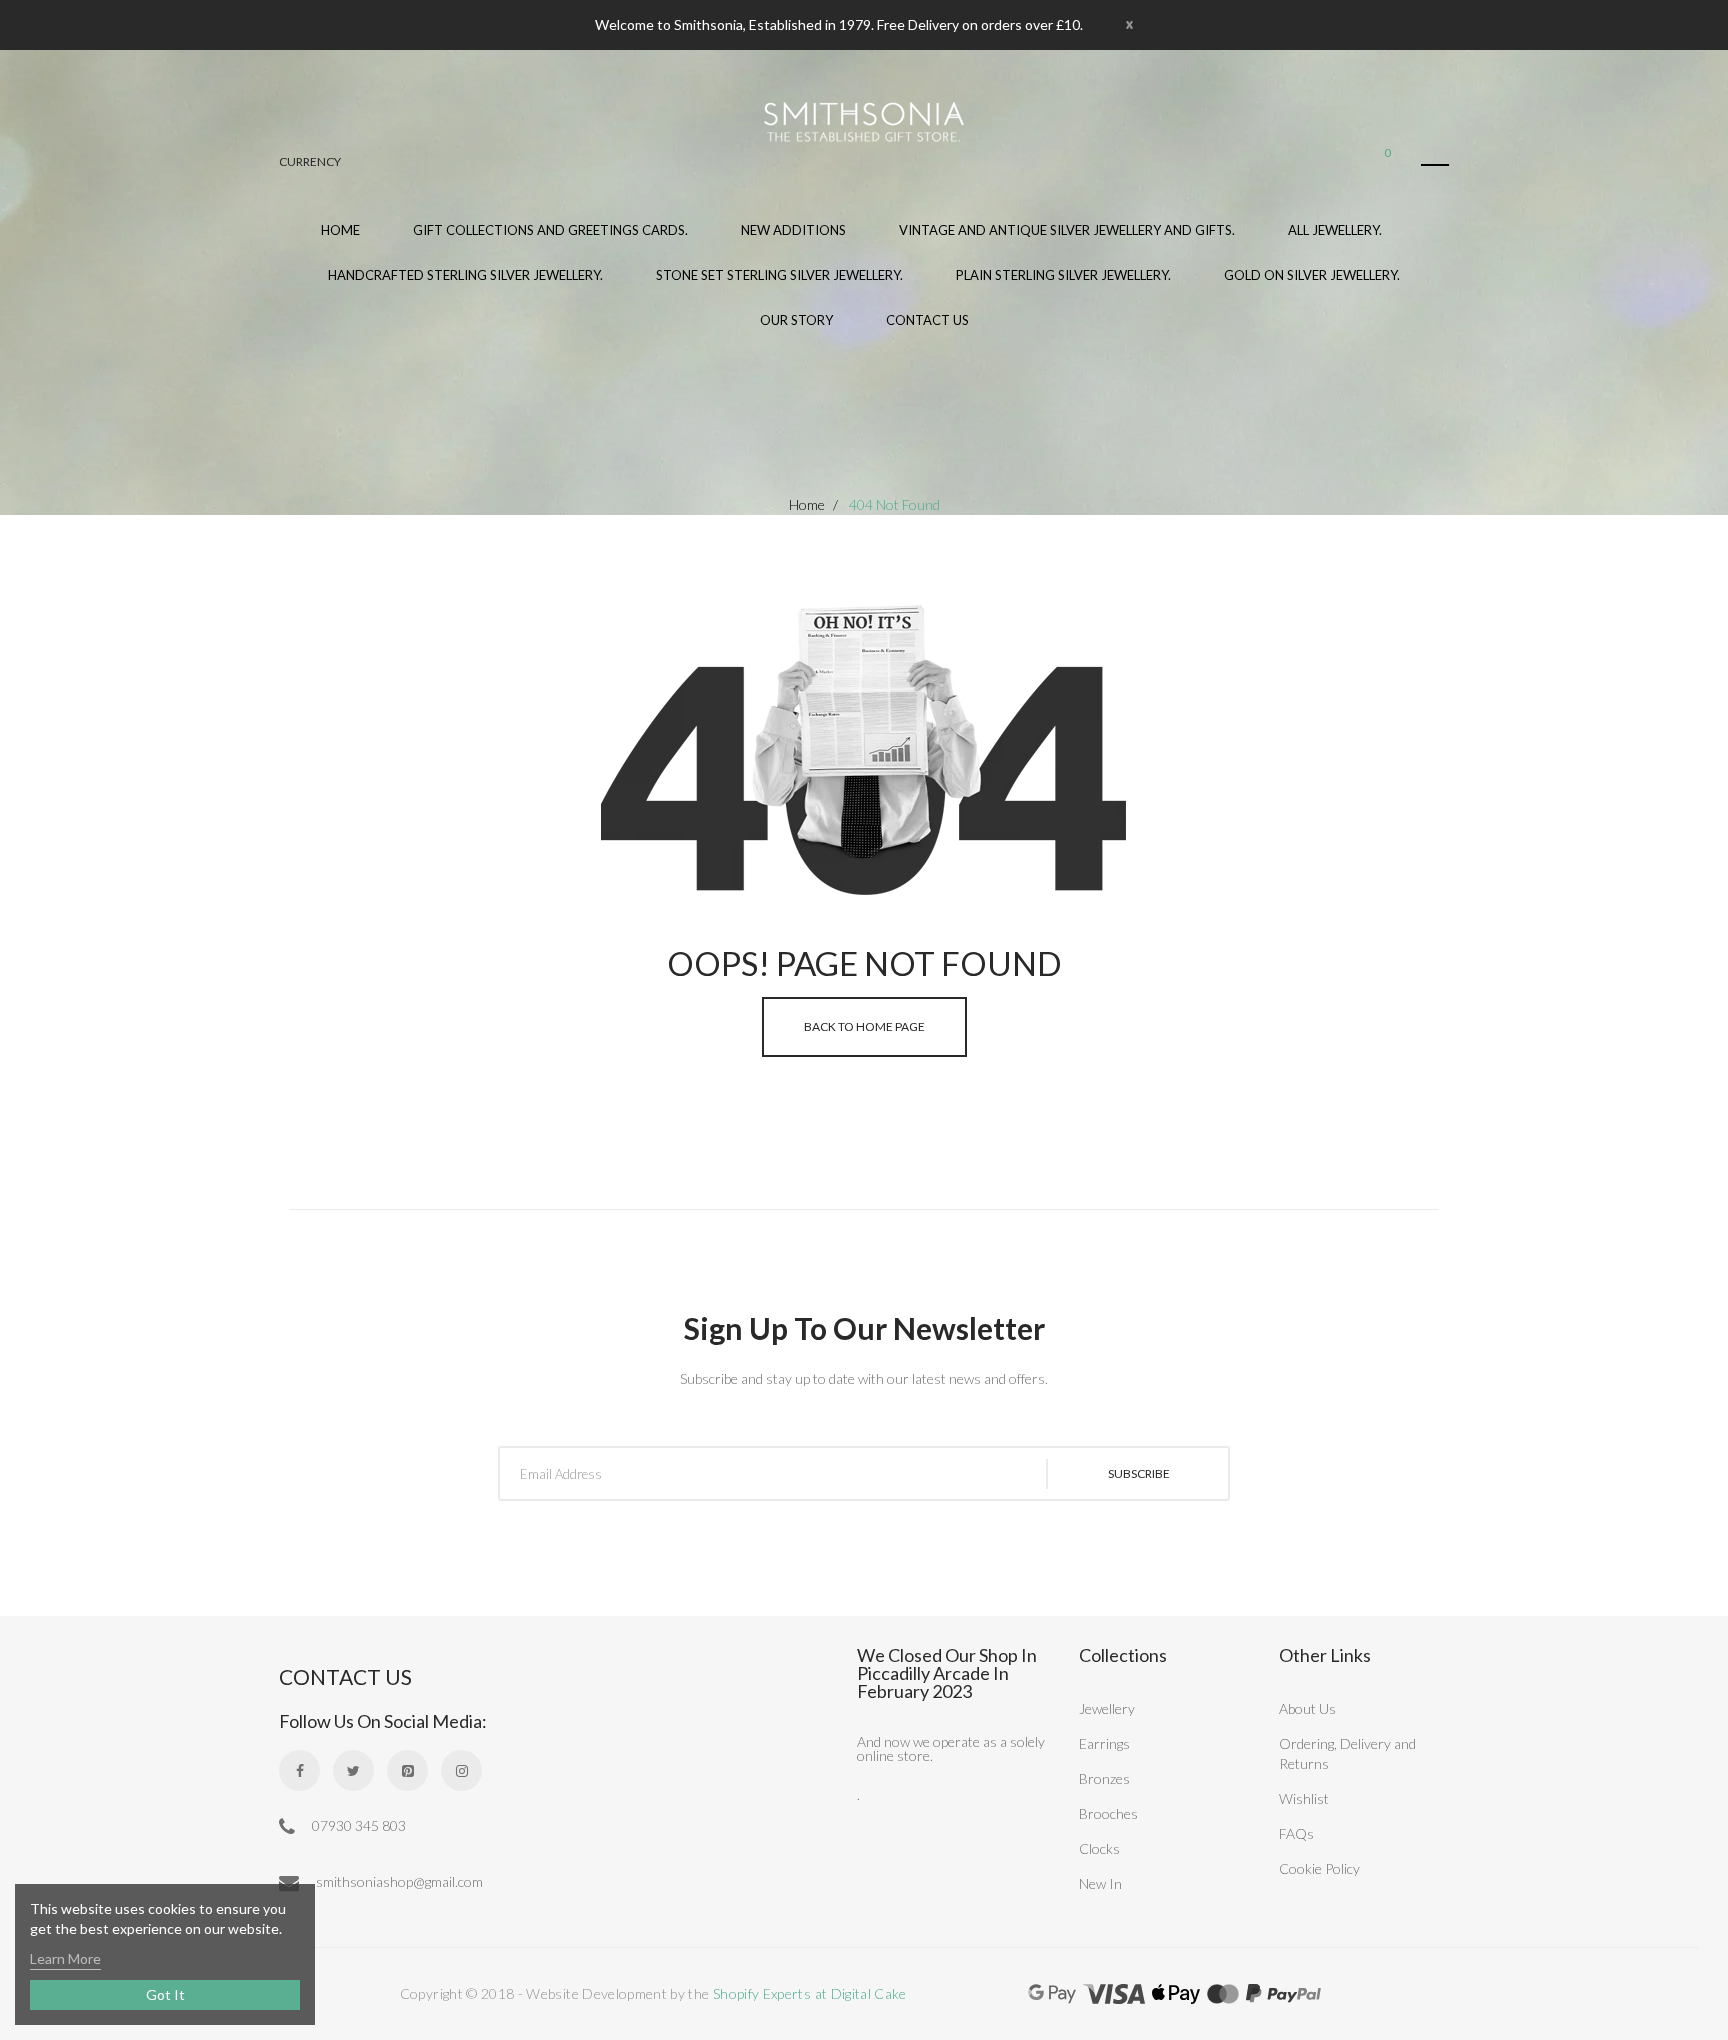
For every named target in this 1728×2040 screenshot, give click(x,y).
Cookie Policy (1319, 1868)
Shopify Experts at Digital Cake (810, 1993)
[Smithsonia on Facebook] (299, 1770)
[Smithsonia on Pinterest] (407, 1770)
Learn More (65, 1958)
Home (807, 504)
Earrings (1104, 1743)
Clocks (1099, 1848)
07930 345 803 (357, 1825)
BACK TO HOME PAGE (864, 1026)
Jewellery (1107, 1708)
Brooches (1108, 1813)
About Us (1307, 1708)
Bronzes (1104, 1778)
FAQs (1296, 1833)
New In (1100, 1883)
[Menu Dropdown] (1435, 165)
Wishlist (1304, 1798)
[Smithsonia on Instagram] (461, 1770)
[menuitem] (550, 242)
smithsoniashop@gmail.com (398, 1881)
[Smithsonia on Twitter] (353, 1770)
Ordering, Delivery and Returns (1347, 1753)
